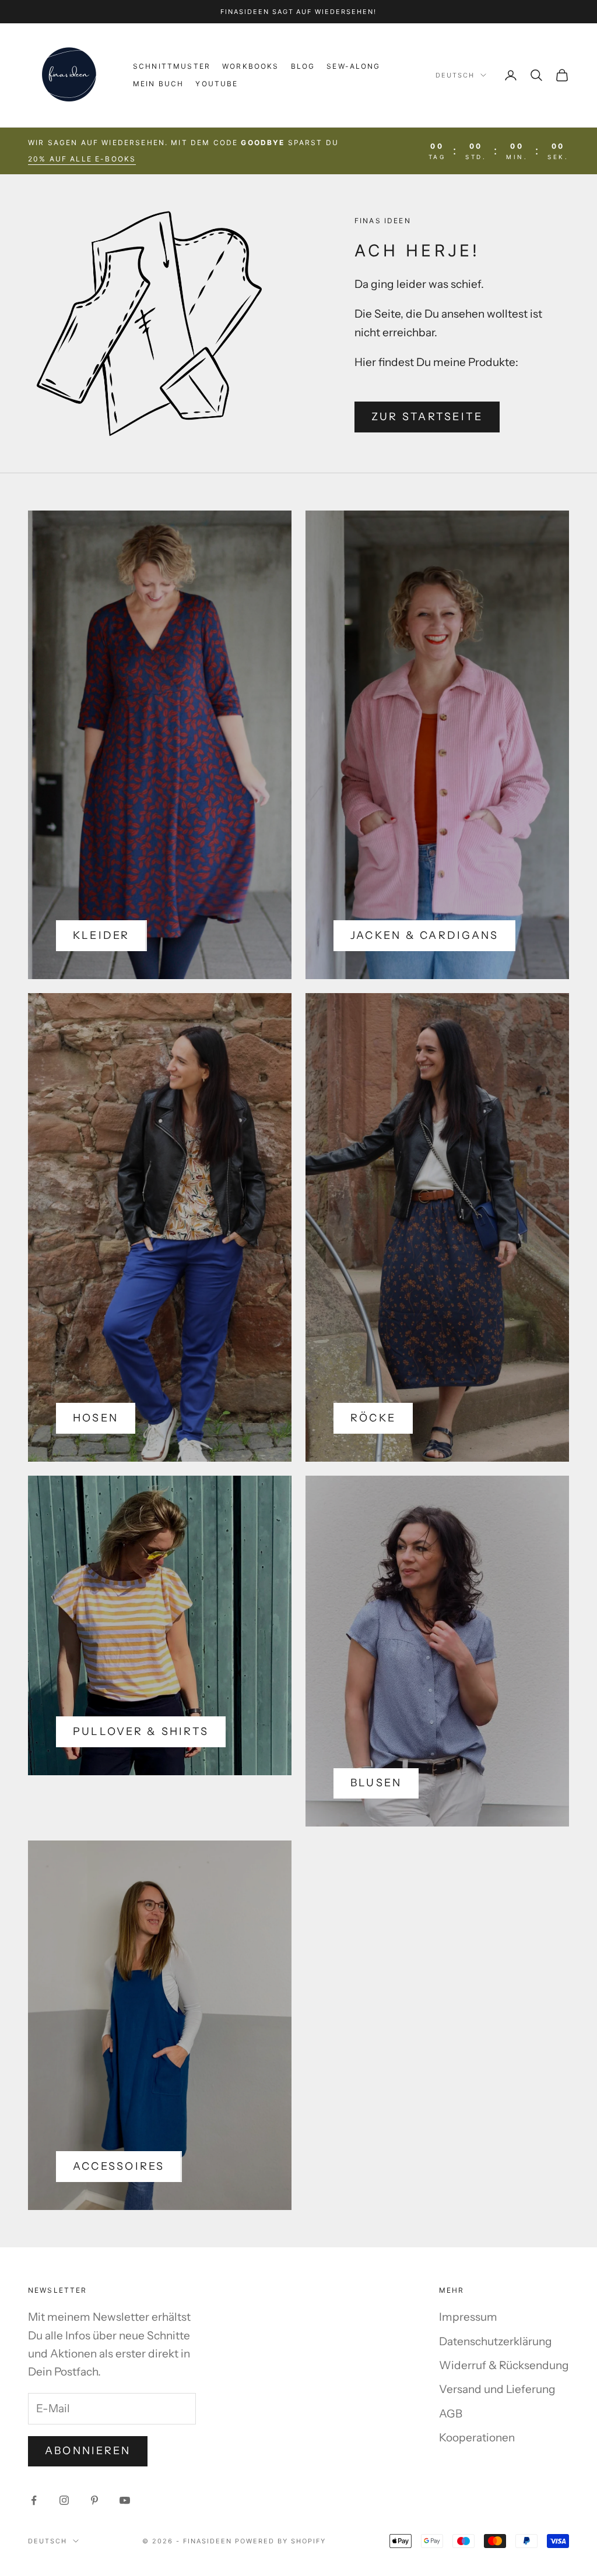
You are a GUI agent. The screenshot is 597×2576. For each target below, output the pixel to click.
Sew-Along (353, 66)
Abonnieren (88, 2451)
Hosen (96, 1418)
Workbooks (250, 66)
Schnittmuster (172, 66)
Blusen (376, 1783)
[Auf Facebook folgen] (34, 2500)
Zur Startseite (427, 417)
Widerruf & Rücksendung (504, 2365)
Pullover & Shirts (141, 1732)
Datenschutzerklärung (496, 2341)
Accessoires (119, 2166)
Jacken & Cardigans (424, 935)
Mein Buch (158, 84)
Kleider (101, 935)
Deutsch (455, 75)
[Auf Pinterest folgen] (94, 2500)
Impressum (468, 2317)
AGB (451, 2414)
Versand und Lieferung (497, 2389)
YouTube (217, 84)
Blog (303, 66)
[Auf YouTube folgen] (125, 2500)
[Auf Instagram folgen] (64, 2500)
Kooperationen (477, 2438)
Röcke (373, 1418)
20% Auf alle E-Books (82, 159)
